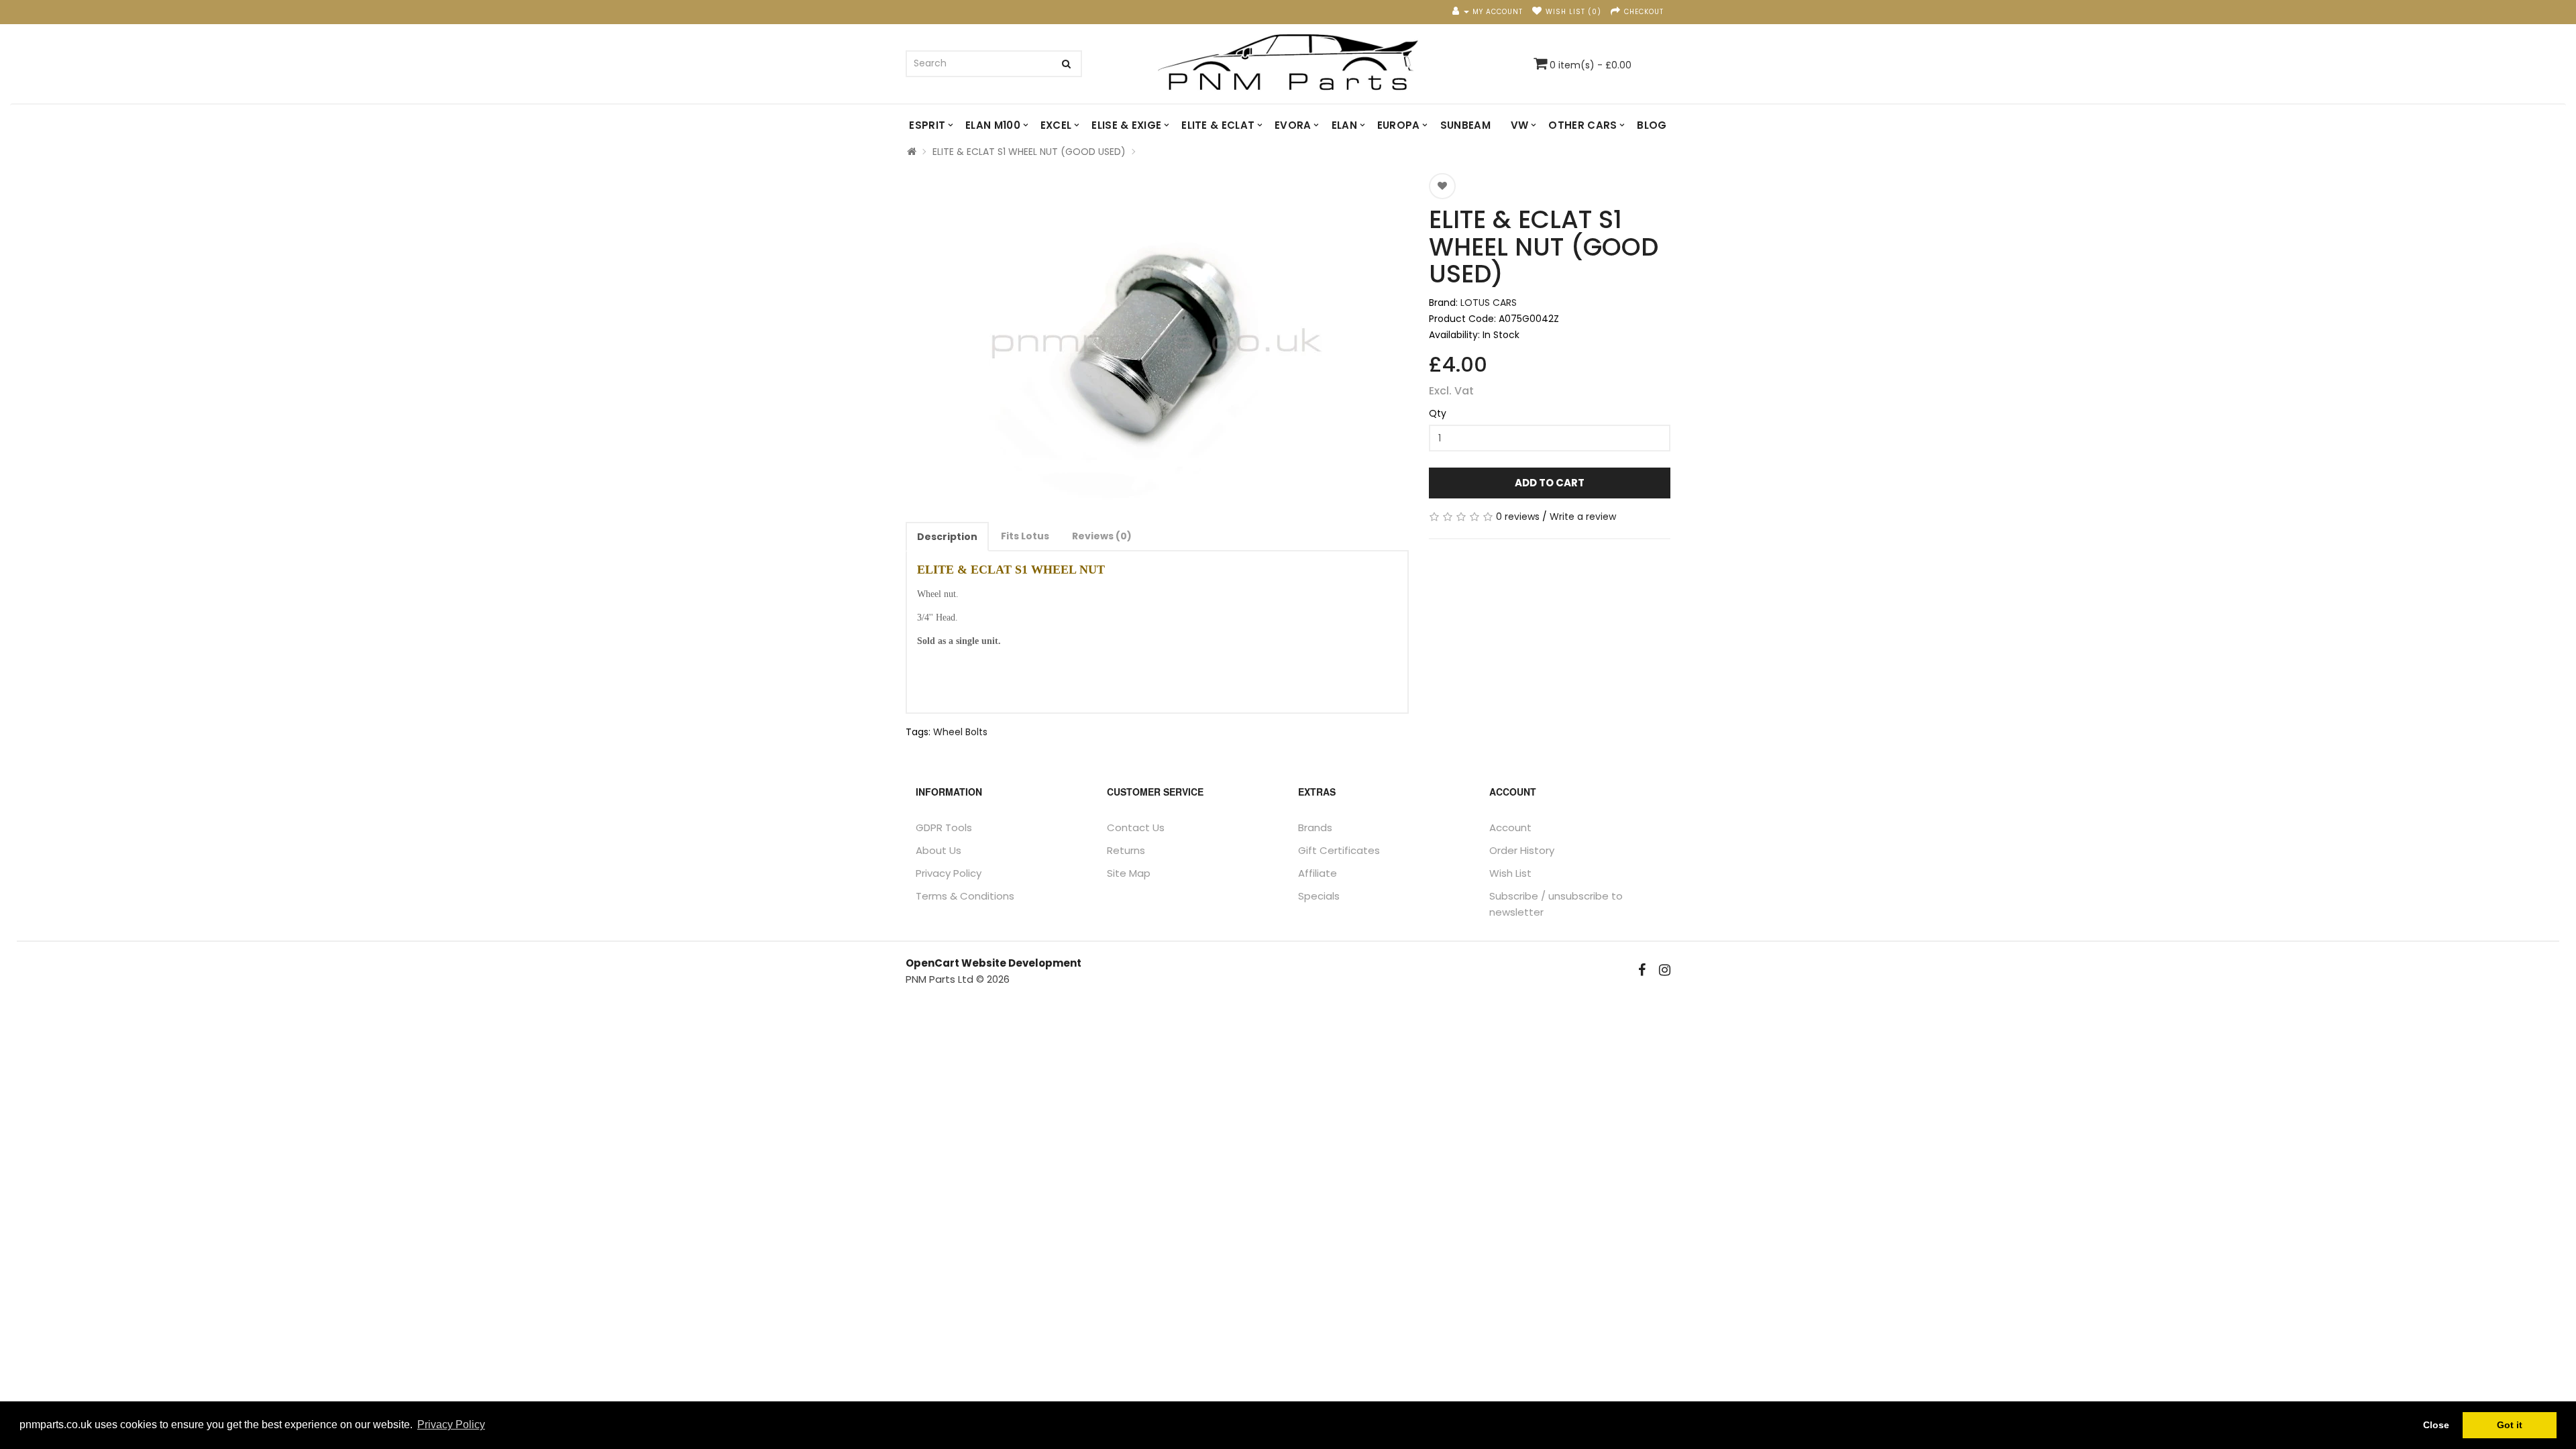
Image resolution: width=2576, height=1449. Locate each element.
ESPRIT (927, 125)
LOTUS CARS (1489, 303)
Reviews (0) (1102, 536)
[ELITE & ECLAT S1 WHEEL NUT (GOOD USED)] (1157, 341)
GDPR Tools (944, 827)
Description (947, 537)
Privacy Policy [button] (451, 1425)
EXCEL (1056, 125)
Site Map (1129, 873)
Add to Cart (1550, 483)
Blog (1652, 125)
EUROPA (1399, 125)
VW (1520, 125)
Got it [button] (2510, 1425)
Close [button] (2436, 1425)
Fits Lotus (1025, 536)
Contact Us (1136, 827)
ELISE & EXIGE (1126, 125)
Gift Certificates (1339, 850)
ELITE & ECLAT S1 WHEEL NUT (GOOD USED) (1029, 152)
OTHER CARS (1582, 125)
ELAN (1344, 125)
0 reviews (1518, 517)
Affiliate (1318, 873)
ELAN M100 (993, 125)
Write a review (1583, 517)
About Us (938, 850)
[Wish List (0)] (1537, 12)
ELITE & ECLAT (1218, 125)
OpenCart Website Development (994, 963)
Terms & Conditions (965, 896)
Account (1510, 827)
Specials (1319, 896)
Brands (1315, 827)
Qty (1438, 413)
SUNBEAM (1465, 125)
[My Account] (1461, 12)
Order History (1522, 850)
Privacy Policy (949, 873)
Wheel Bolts (960, 732)
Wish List (1510, 873)
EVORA (1293, 125)
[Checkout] (1616, 12)
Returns (1126, 850)
